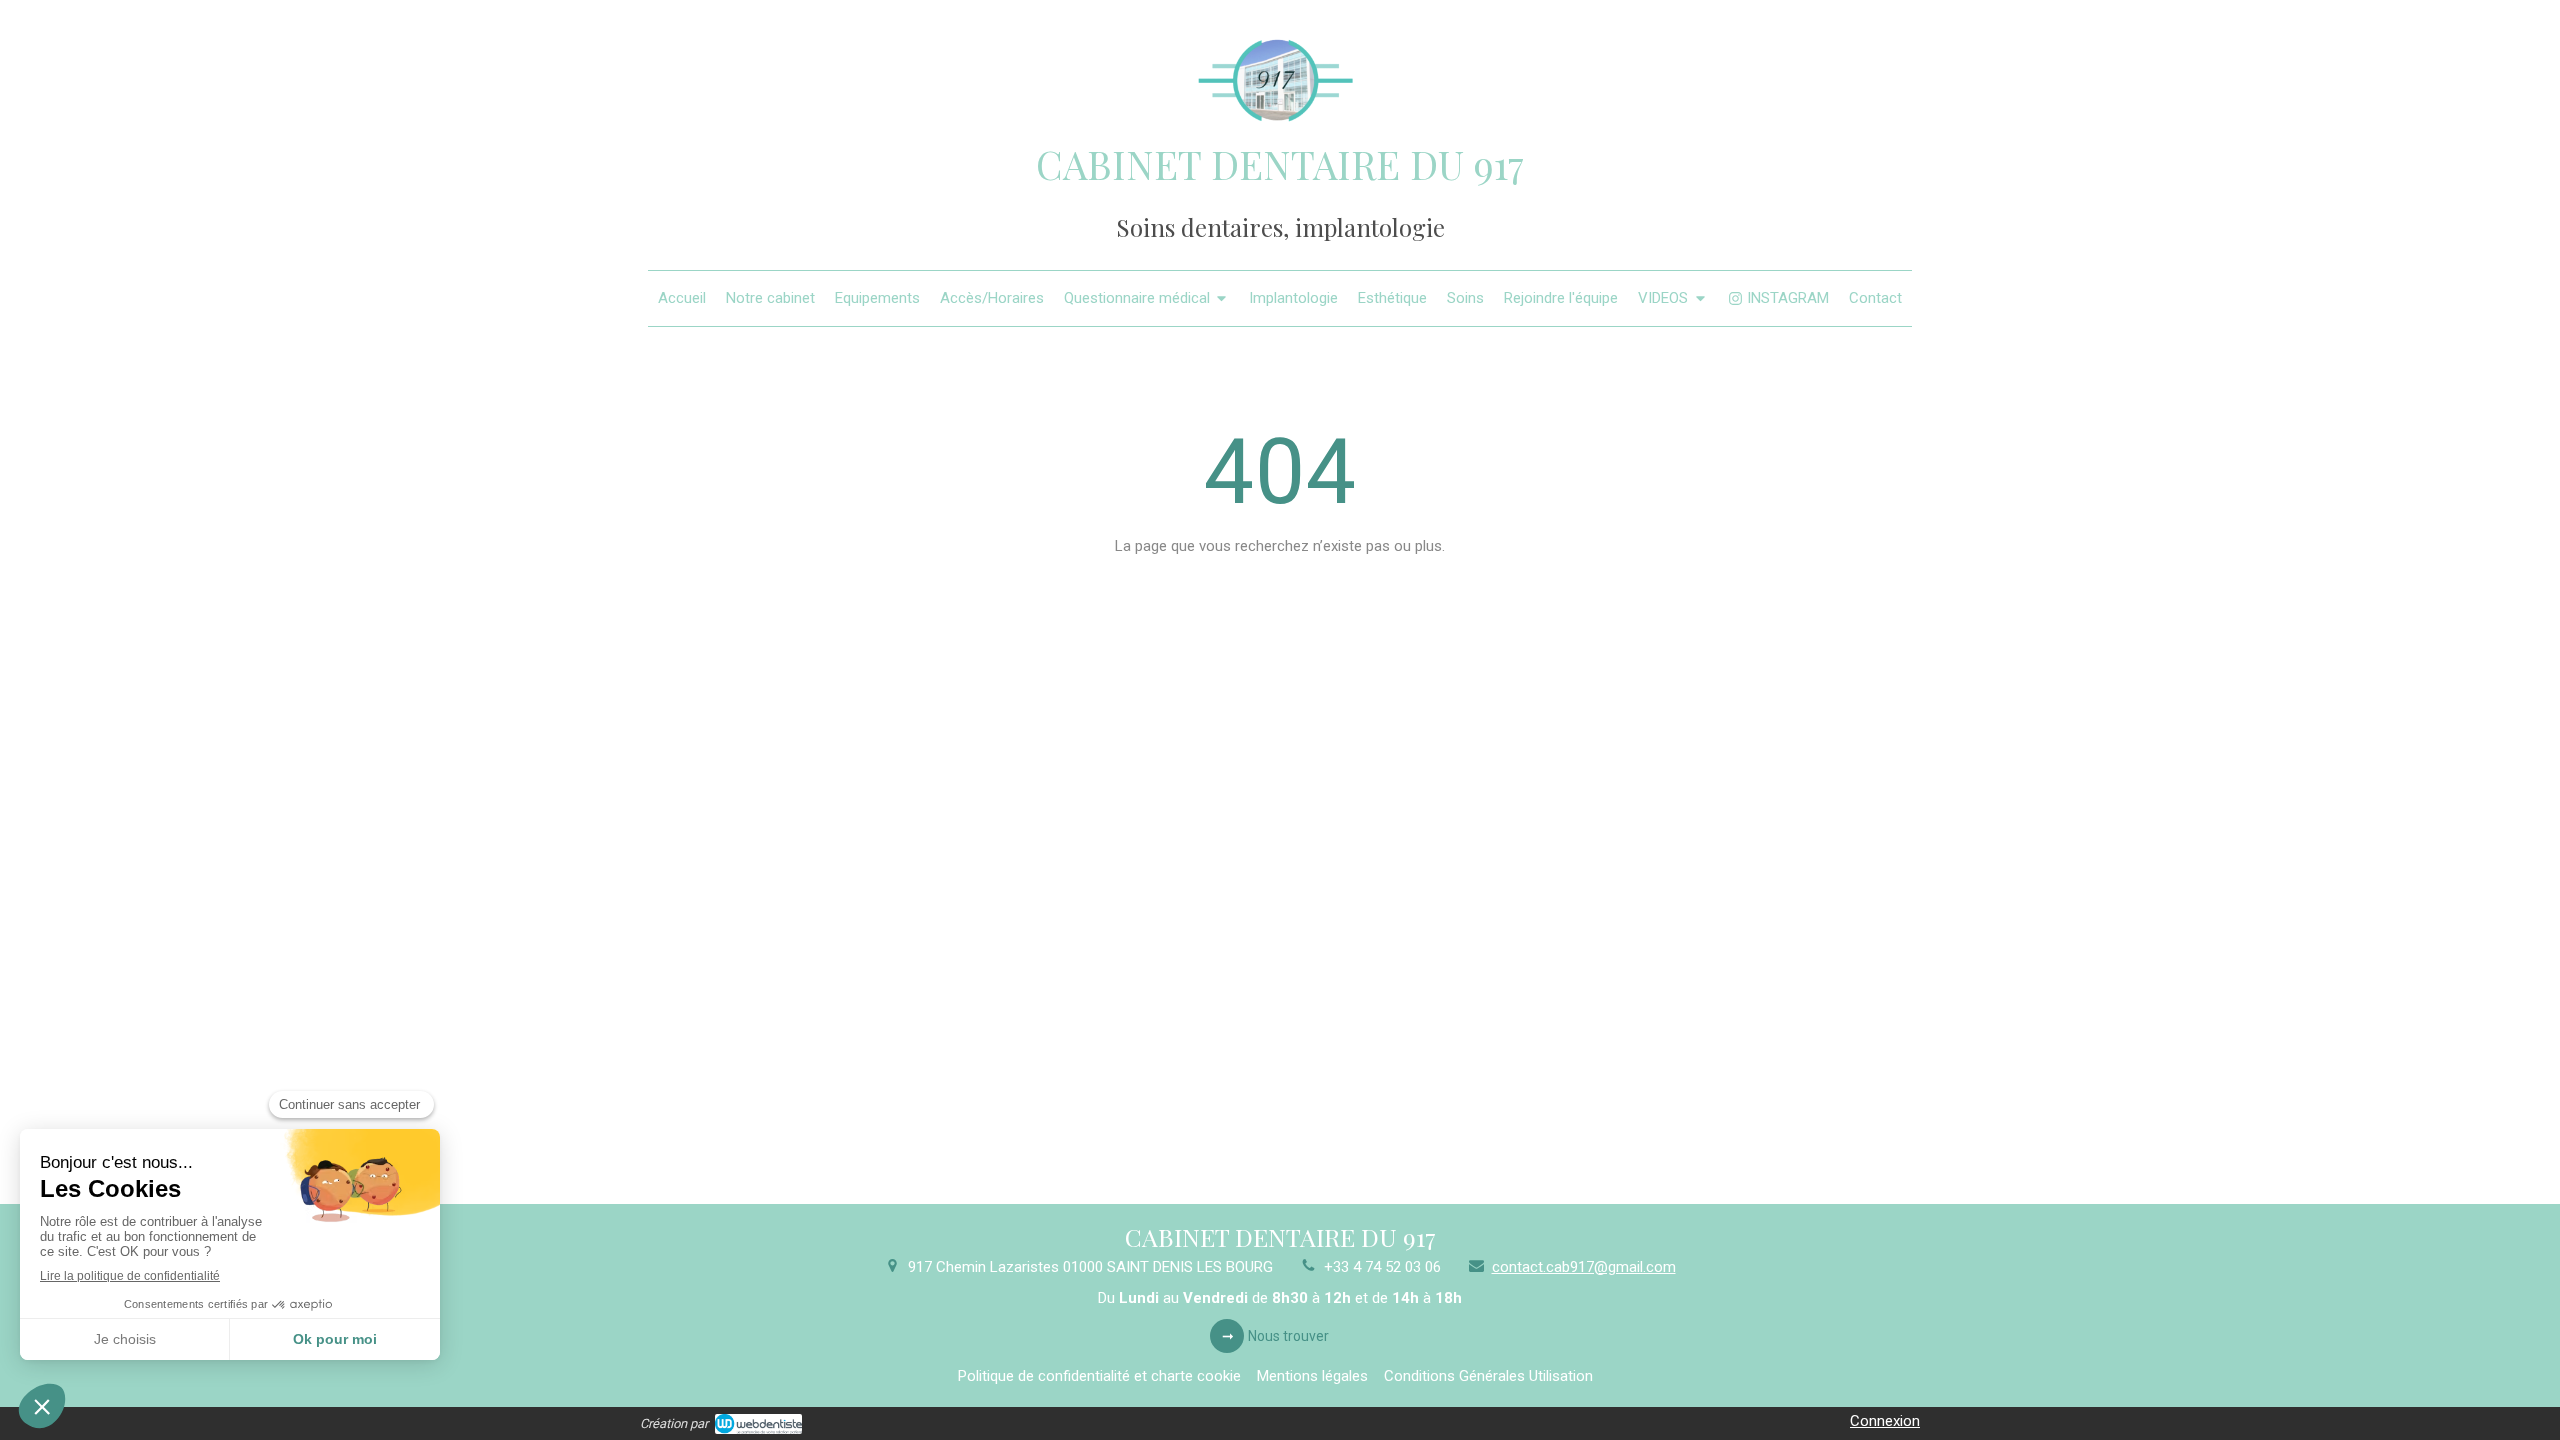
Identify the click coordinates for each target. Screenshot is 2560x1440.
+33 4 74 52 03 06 (1382, 1267)
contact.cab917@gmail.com (1584, 1267)
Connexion (1885, 1421)
